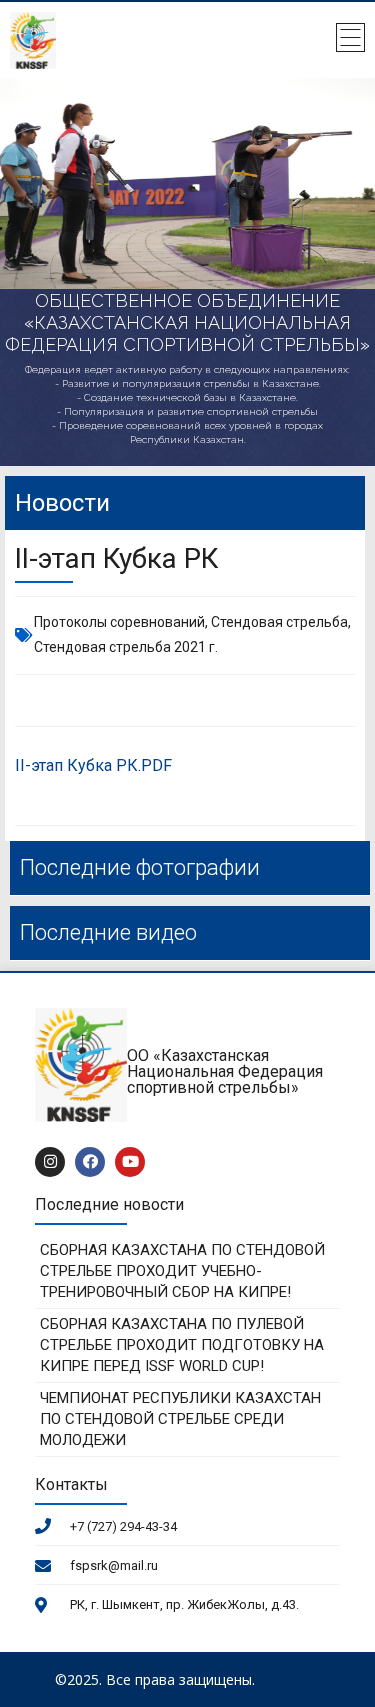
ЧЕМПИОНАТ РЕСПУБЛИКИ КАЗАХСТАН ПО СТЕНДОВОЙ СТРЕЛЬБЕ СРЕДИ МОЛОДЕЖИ (180, 1419)
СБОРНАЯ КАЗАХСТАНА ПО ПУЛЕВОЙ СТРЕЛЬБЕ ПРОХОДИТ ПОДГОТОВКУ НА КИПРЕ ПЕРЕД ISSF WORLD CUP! (182, 1345)
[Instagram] (50, 1162)
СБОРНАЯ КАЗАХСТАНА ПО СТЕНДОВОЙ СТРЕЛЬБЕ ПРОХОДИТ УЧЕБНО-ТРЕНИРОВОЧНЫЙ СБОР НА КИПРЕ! (182, 1271)
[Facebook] (90, 1162)
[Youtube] (130, 1162)
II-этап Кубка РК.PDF (93, 765)
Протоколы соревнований (119, 622)
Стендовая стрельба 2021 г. (126, 647)
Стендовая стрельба (279, 622)
